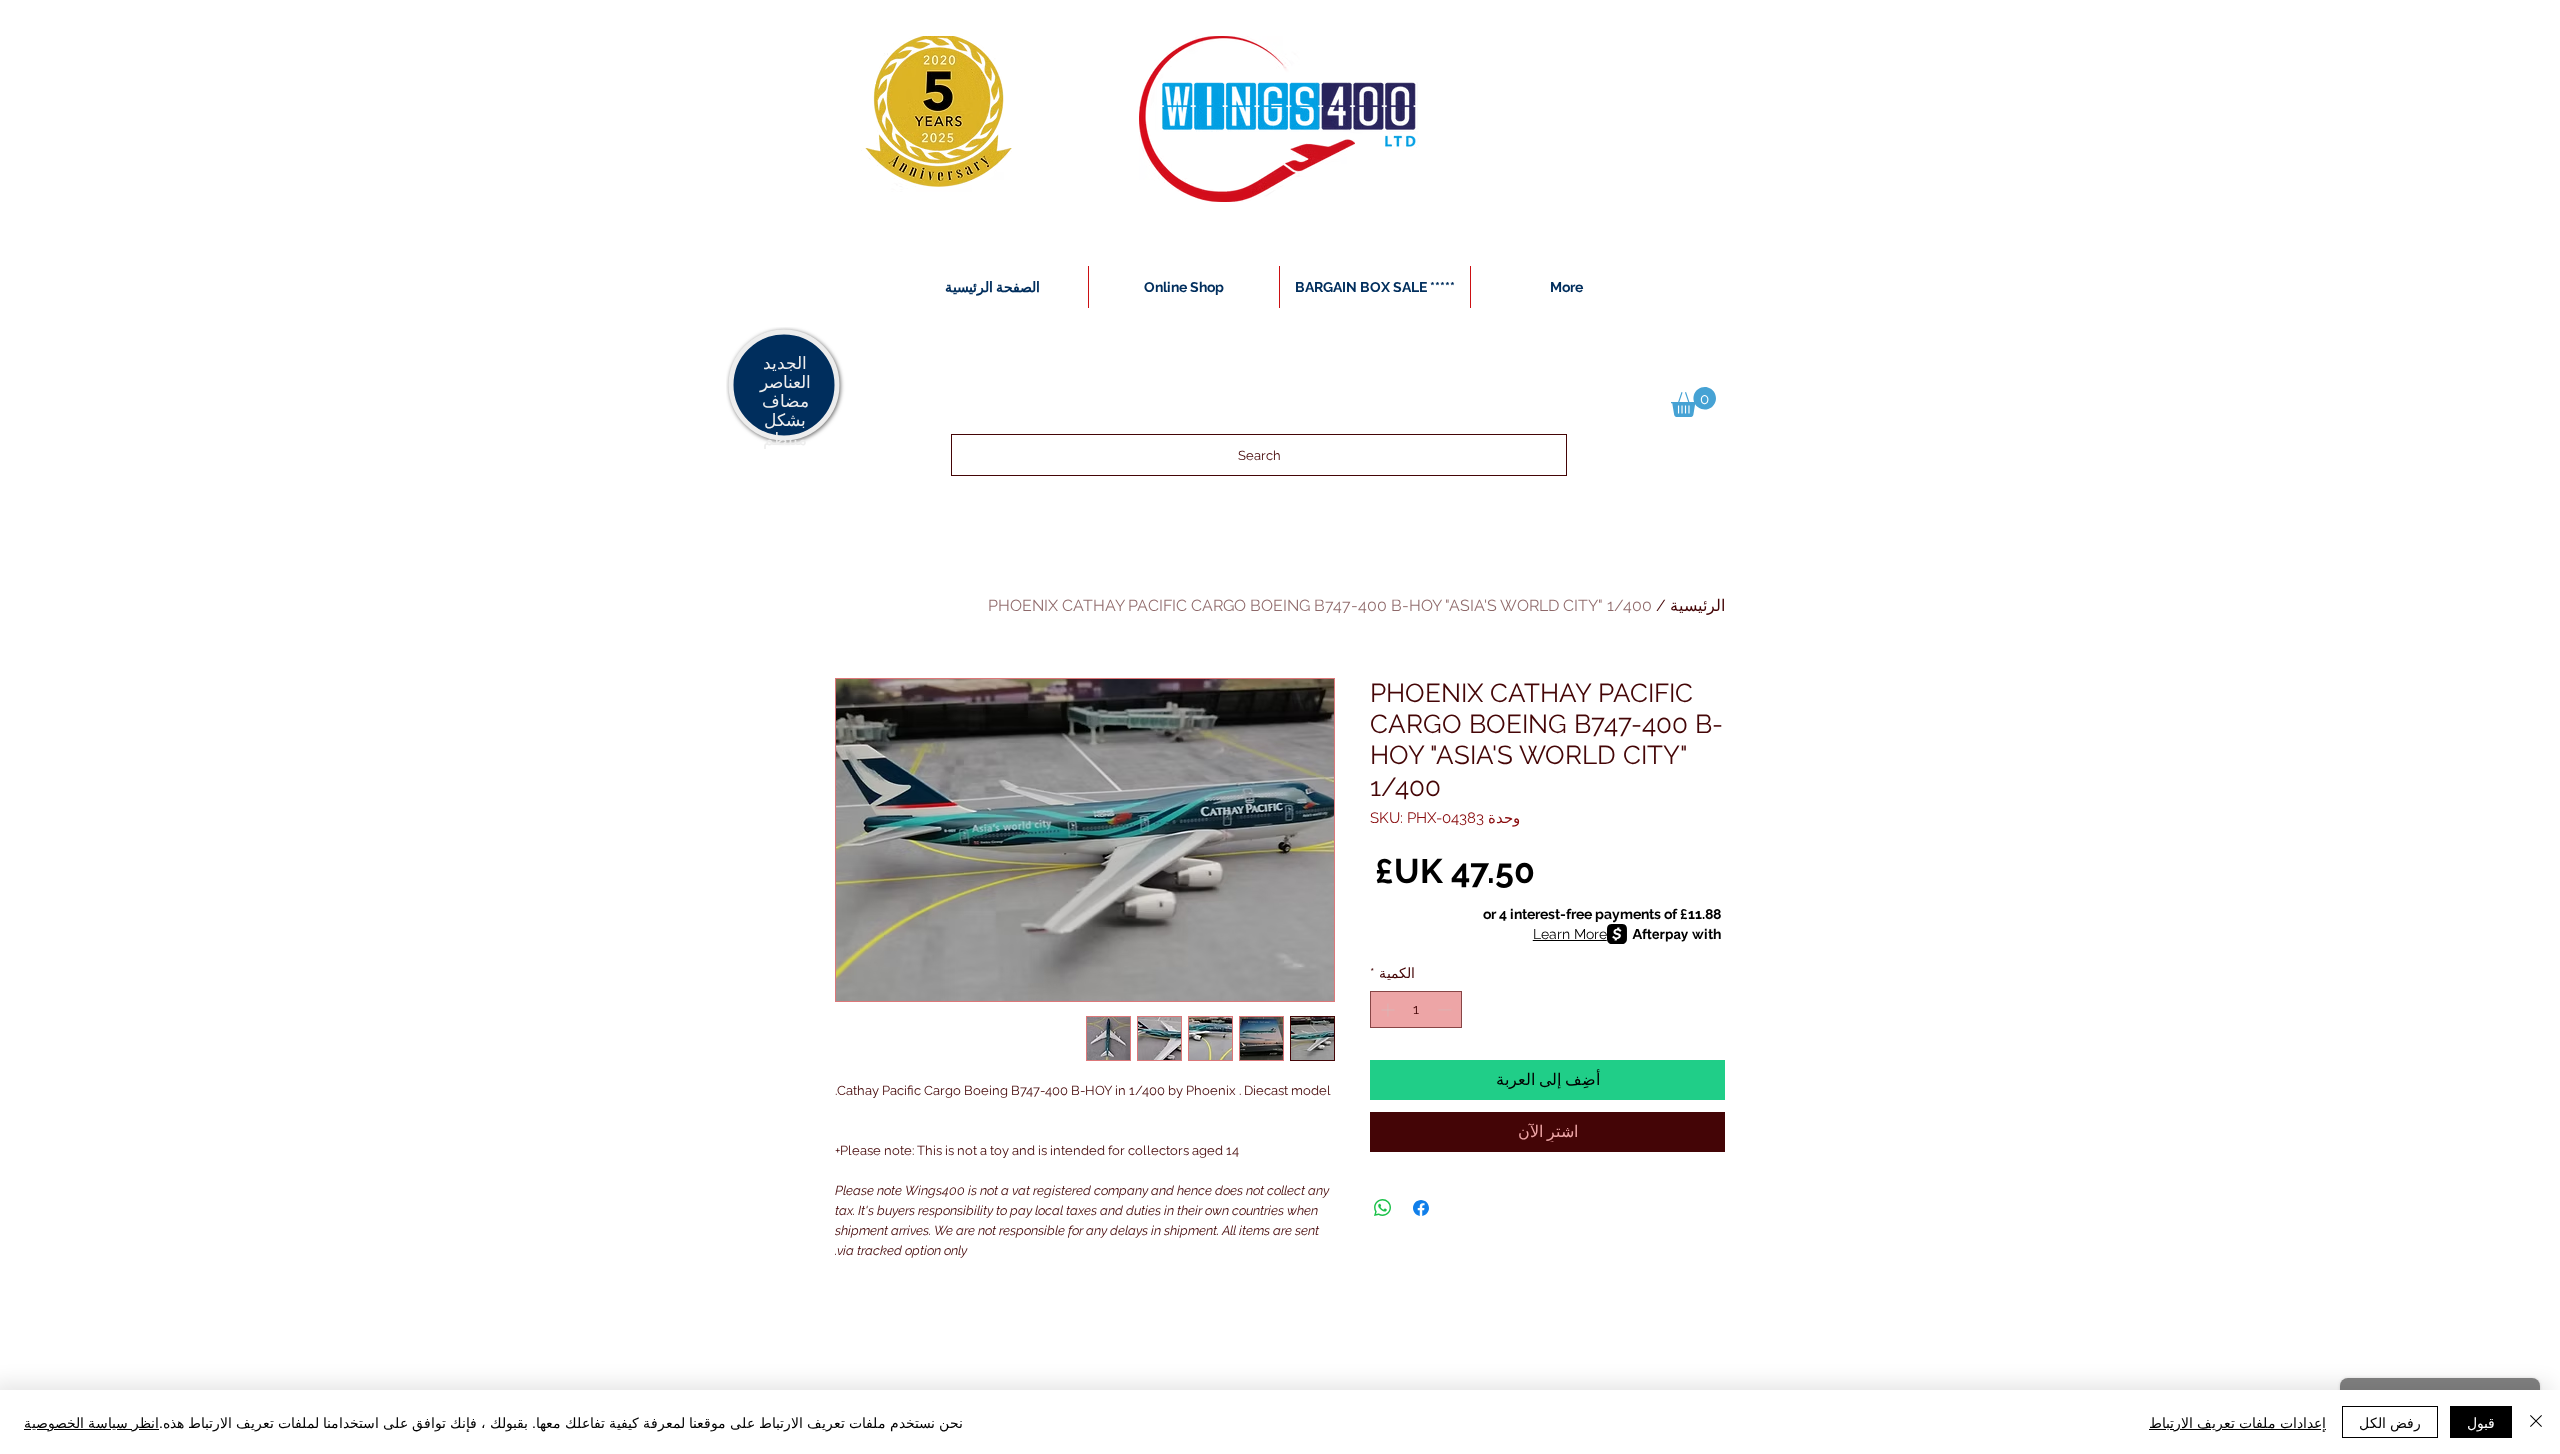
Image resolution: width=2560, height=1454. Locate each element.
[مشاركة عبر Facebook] (1421, 1208)
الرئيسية (1697, 605)
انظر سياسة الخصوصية (91, 1422)
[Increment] (1385, 1009)
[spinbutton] (1416, 1009)
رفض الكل (2390, 1422)
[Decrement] (1446, 1009)
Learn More (1570, 934)
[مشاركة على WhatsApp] (1383, 1208)
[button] (1693, 402)
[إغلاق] (2536, 1422)
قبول (2481, 1422)
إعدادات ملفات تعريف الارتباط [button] (2237, 1422)
